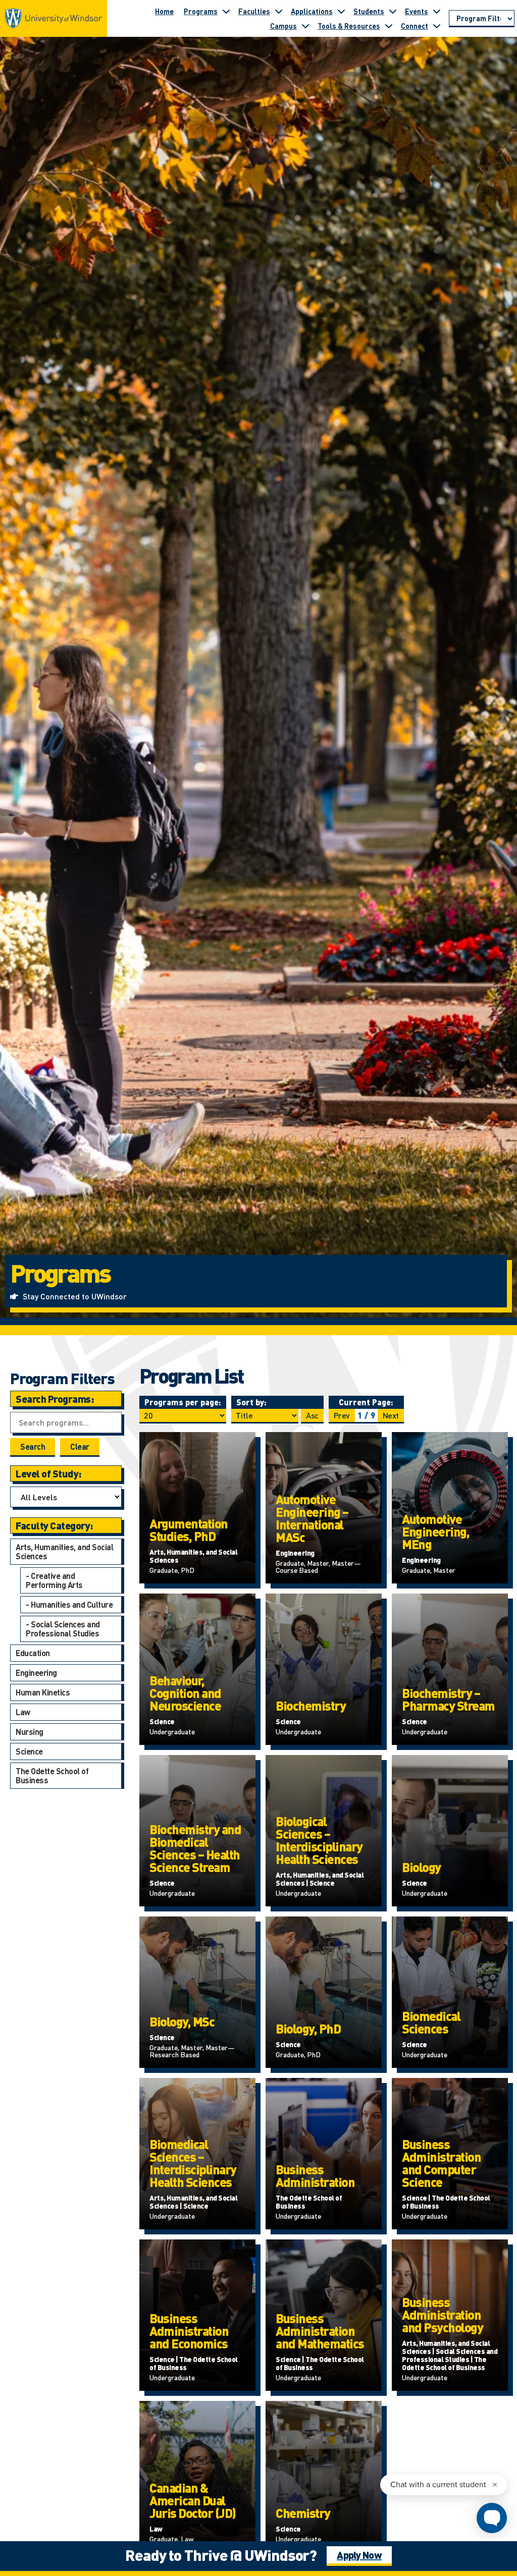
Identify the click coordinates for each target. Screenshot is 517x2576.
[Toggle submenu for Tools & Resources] (389, 26)
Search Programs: (55, 1399)
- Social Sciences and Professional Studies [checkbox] (63, 1629)
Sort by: (251, 1402)
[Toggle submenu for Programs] (226, 11)
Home (164, 11)
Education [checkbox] (33, 1653)
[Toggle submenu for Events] (437, 11)
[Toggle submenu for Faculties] (279, 11)
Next (391, 1415)
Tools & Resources (349, 26)
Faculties (254, 11)
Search (33, 1446)
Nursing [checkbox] (30, 1732)
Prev (342, 1415)
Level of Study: (48, 1473)
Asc (312, 1415)
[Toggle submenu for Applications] (341, 11)
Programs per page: (183, 1402)
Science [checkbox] (29, 1751)
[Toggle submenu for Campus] (305, 26)
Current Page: (366, 1402)
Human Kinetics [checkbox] (43, 1692)
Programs (201, 11)
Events (417, 11)
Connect (415, 26)
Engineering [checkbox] (36, 1673)
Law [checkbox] (23, 1712)
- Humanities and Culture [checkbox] (69, 1604)
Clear (80, 1446)
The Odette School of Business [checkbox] (52, 1775)
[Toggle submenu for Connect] (437, 26)
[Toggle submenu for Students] (393, 11)
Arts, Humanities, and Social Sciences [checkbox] (64, 1551)
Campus (283, 26)
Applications (312, 11)
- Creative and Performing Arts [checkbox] (54, 1580)
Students (369, 11)
